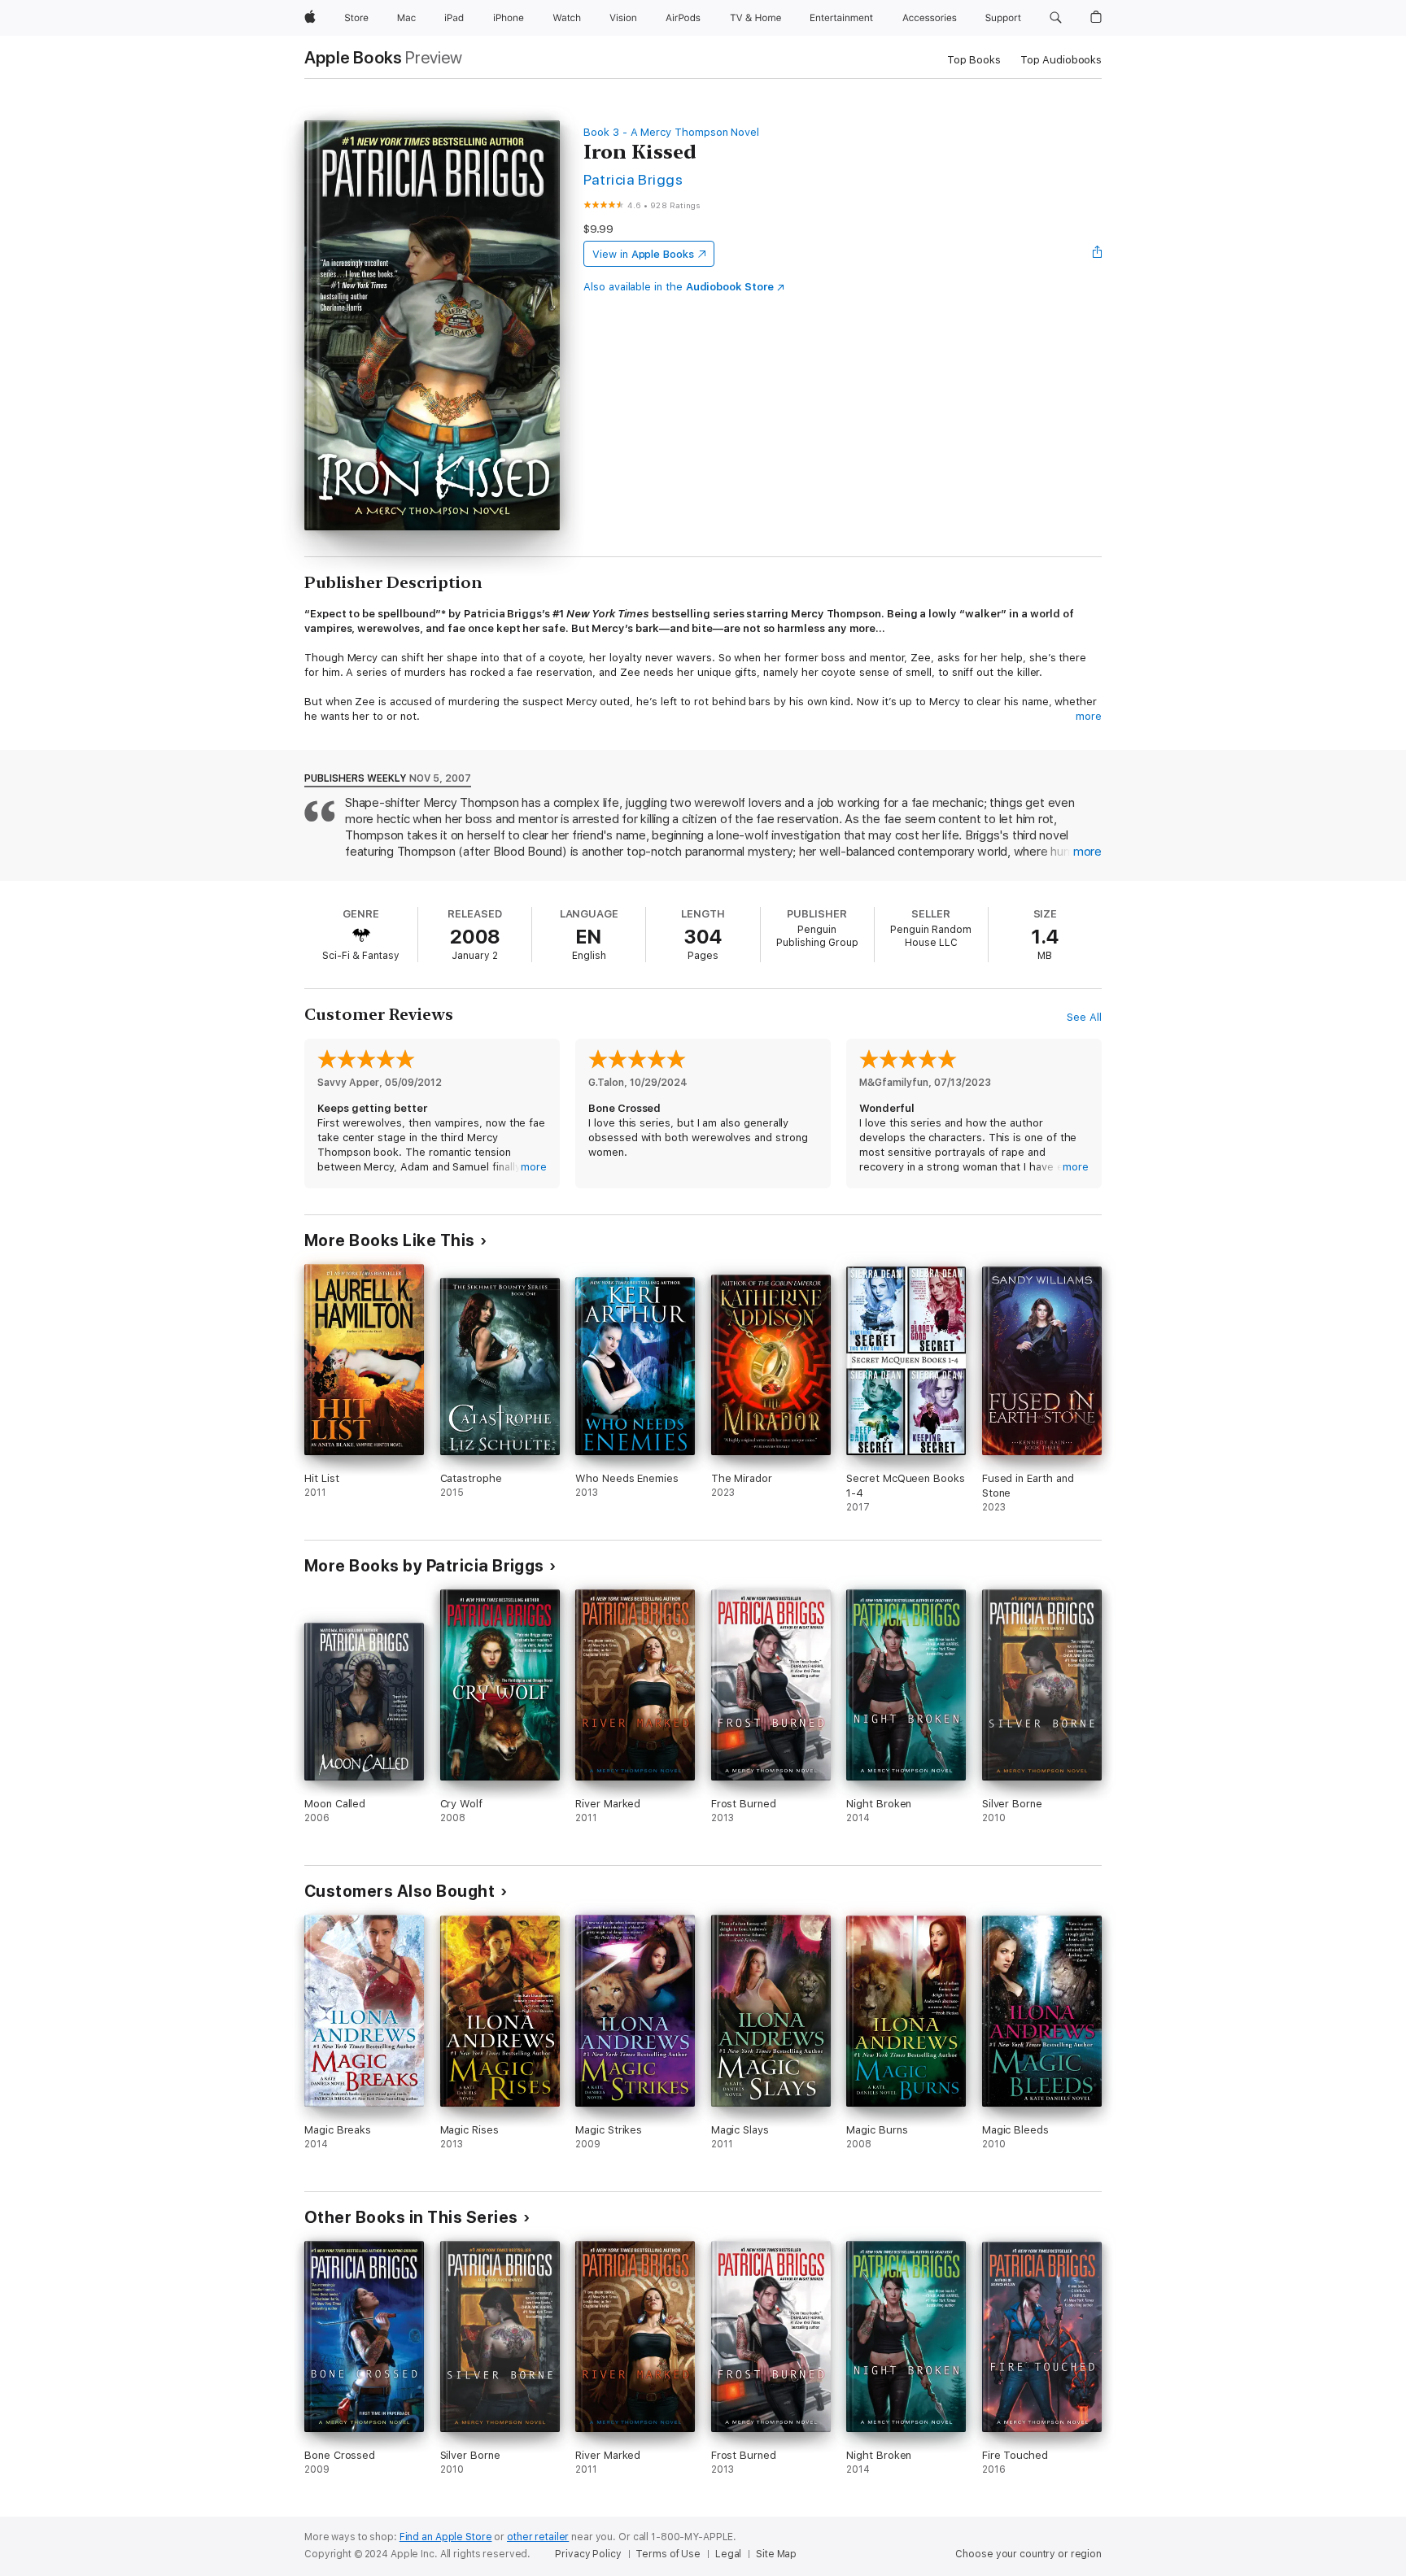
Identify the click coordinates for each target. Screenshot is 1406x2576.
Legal (728, 2554)
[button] (1056, 18)
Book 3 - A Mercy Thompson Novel (671, 132)
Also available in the (679, 287)
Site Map (776, 2554)
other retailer (538, 2537)
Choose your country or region (1028, 2554)
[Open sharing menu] (1098, 254)
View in (643, 254)
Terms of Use (668, 2554)
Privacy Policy (588, 2554)
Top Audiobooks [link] (1061, 60)
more (1089, 716)
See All (1084, 1017)
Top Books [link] (974, 60)
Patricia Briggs (633, 179)
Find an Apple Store (446, 2537)
